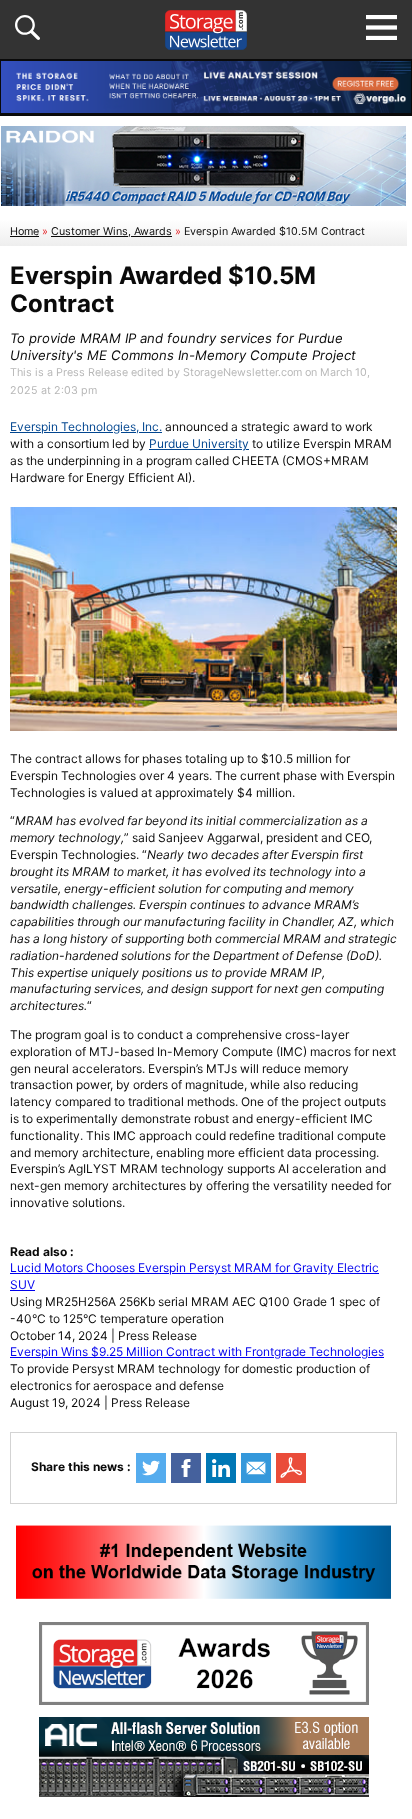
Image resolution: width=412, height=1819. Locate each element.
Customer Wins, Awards (111, 231)
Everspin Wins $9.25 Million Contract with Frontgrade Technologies (197, 1351)
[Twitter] (151, 1468)
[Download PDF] (291, 1468)
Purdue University (199, 443)
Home (24, 231)
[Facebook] (186, 1468)
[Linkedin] (221, 1468)
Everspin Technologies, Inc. (86, 426)
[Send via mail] (256, 1468)
